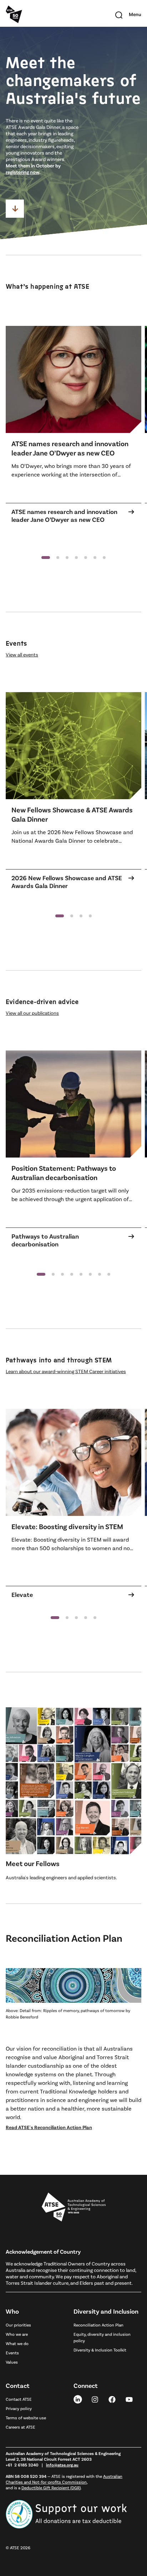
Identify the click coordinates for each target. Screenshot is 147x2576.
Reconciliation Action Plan (98, 2325)
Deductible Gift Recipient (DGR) (51, 2487)
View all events (22, 654)
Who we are (17, 2334)
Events (12, 2353)
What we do (17, 2343)
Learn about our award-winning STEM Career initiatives (66, 1371)
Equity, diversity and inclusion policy (102, 2337)
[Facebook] (112, 2399)
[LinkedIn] (78, 2399)
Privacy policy (19, 2408)
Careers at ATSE (21, 2427)
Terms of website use (26, 2418)
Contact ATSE (19, 2399)
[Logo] (74, 2207)
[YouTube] (129, 2399)
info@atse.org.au (62, 2465)
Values (12, 2362)
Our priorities (18, 2325)
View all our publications (32, 1013)
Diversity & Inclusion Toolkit (100, 2350)
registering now (22, 172)
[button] (46, 558)
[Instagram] (95, 2399)
